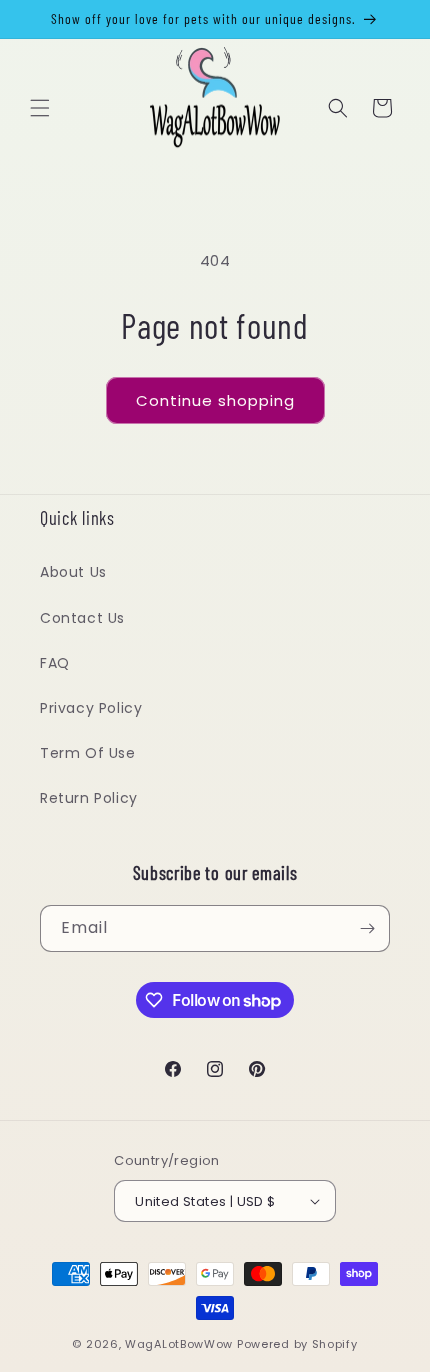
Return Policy (89, 798)
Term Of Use (88, 753)
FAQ (55, 663)
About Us (73, 572)
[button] (40, 108)
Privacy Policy (91, 708)
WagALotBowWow (179, 1344)
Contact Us (82, 618)
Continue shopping (215, 400)
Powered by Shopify (297, 1344)
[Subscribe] (367, 928)
